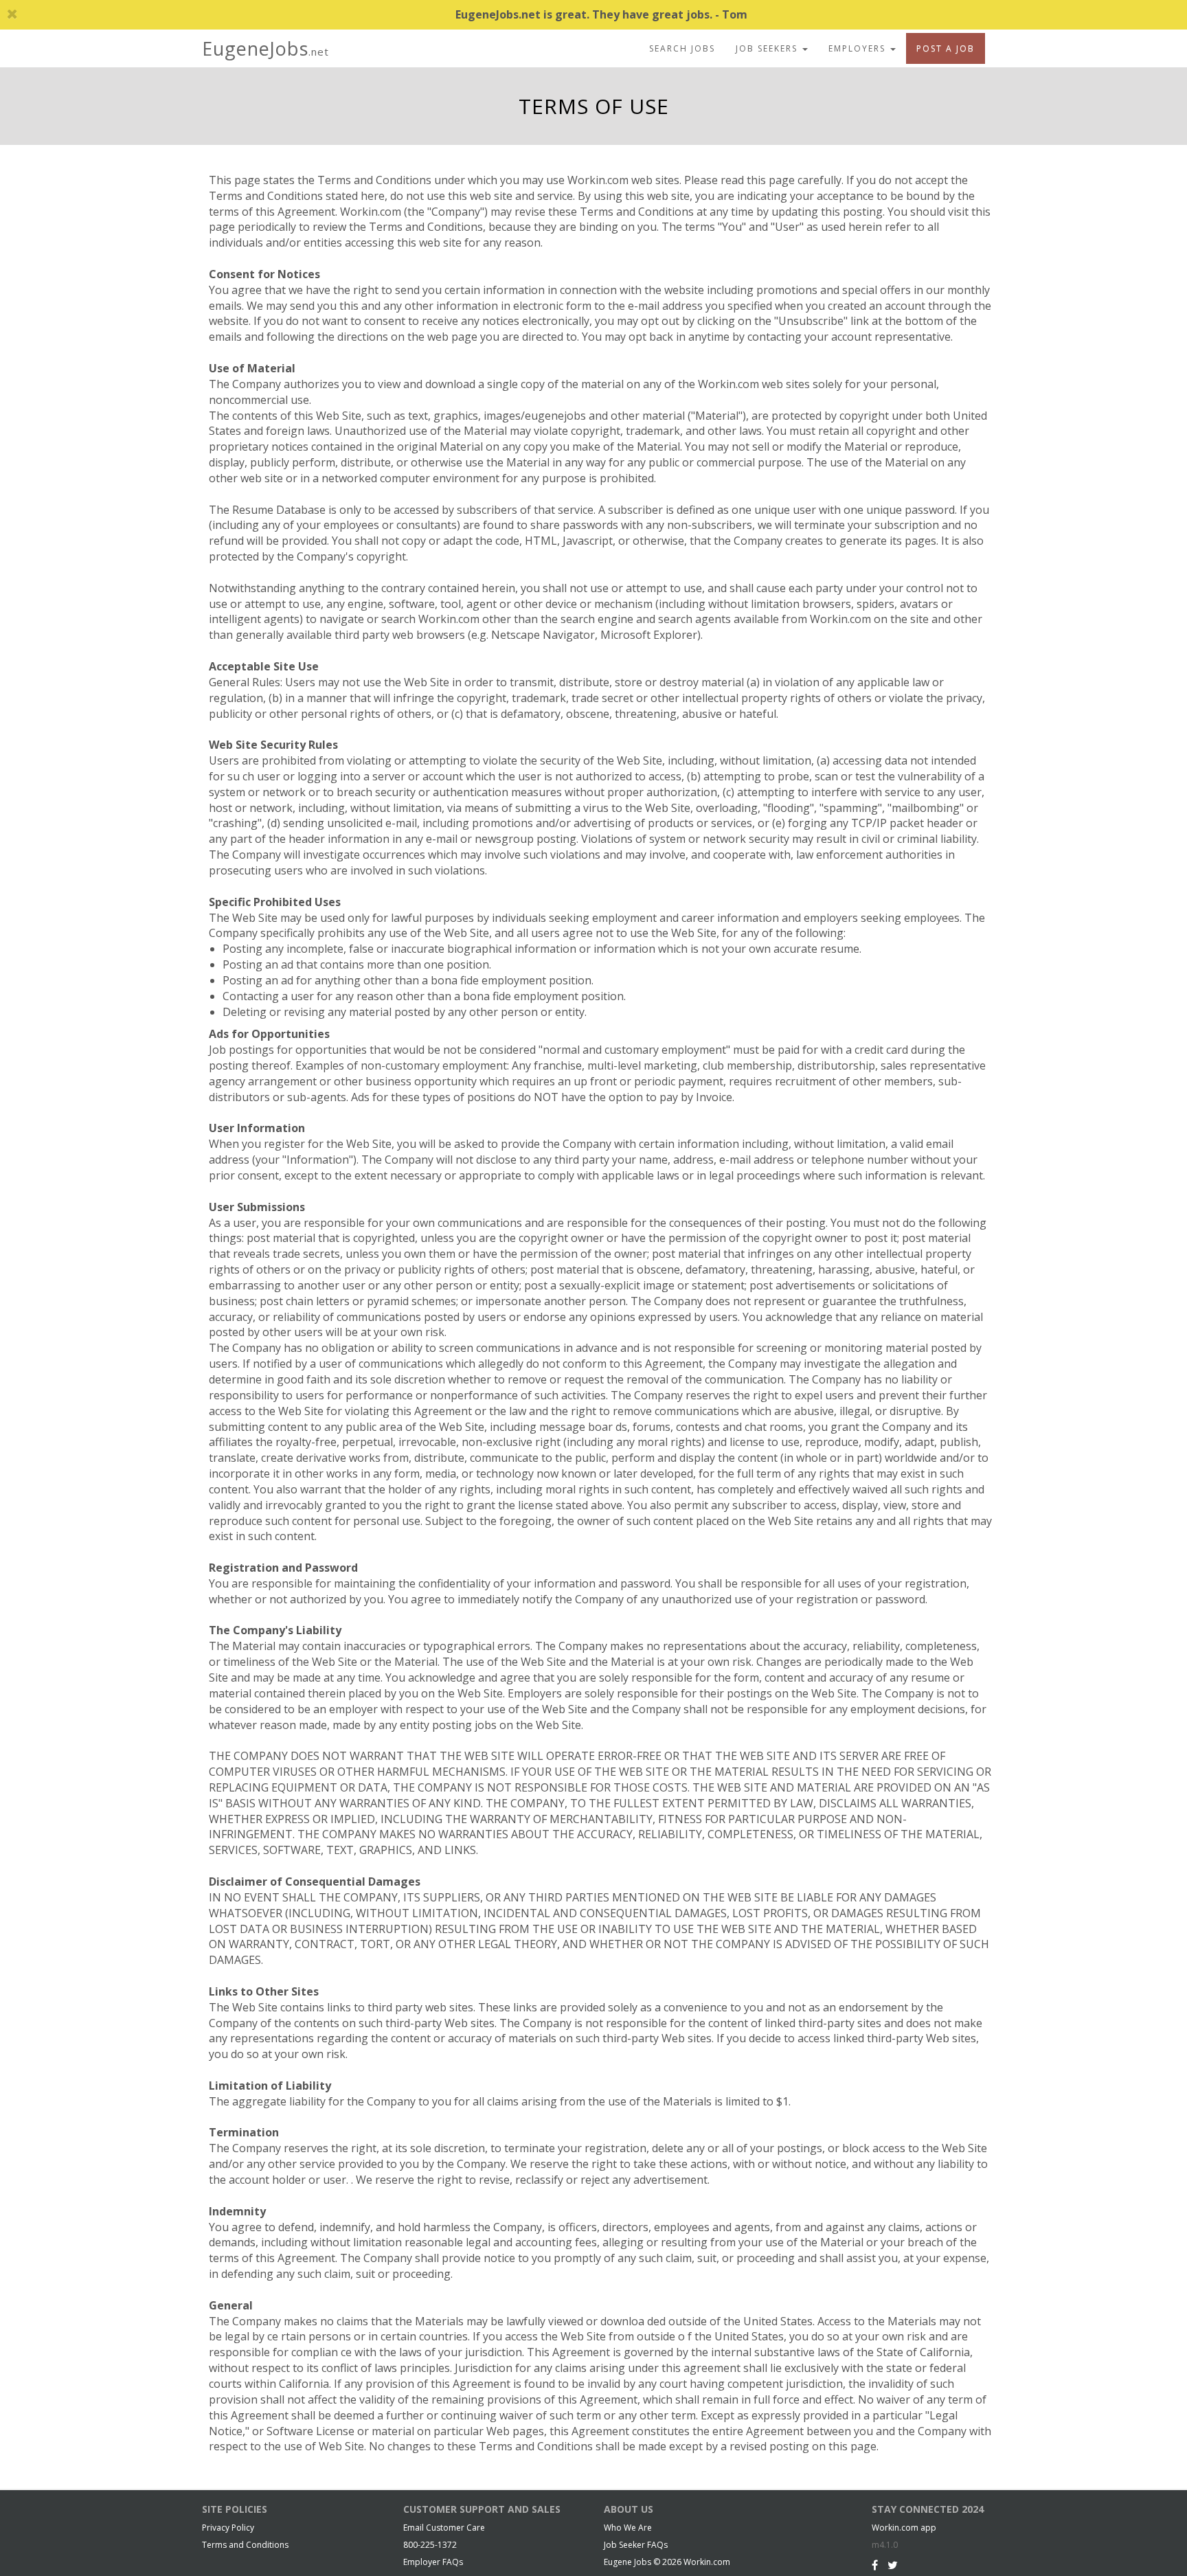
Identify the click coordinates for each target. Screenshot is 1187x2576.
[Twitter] (893, 2565)
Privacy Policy (228, 2528)
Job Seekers (768, 48)
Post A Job (946, 48)
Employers (859, 48)
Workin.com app (904, 2528)
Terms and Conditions (245, 2545)
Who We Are (628, 2528)
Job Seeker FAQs (636, 2545)
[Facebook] (875, 2565)
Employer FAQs (433, 2562)
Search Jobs (682, 48)
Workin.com (707, 2562)
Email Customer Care (444, 2528)
